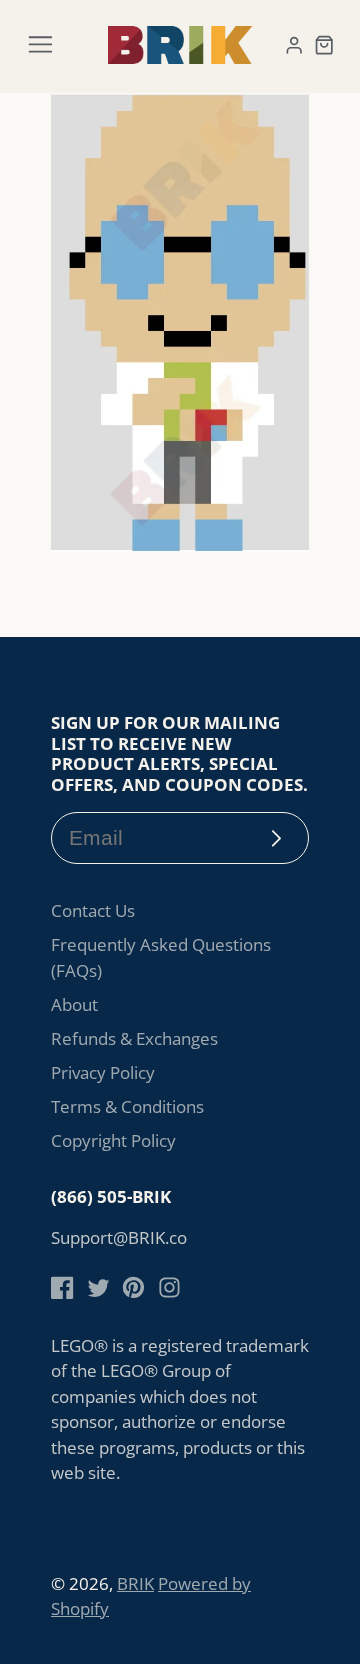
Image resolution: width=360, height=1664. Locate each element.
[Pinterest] (133, 1287)
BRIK (135, 1583)
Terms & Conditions (127, 1106)
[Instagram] (169, 1287)
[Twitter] (98, 1287)
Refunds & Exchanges (134, 1038)
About (74, 1004)
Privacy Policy (103, 1072)
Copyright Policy (113, 1140)
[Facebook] (62, 1287)
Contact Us (93, 910)
